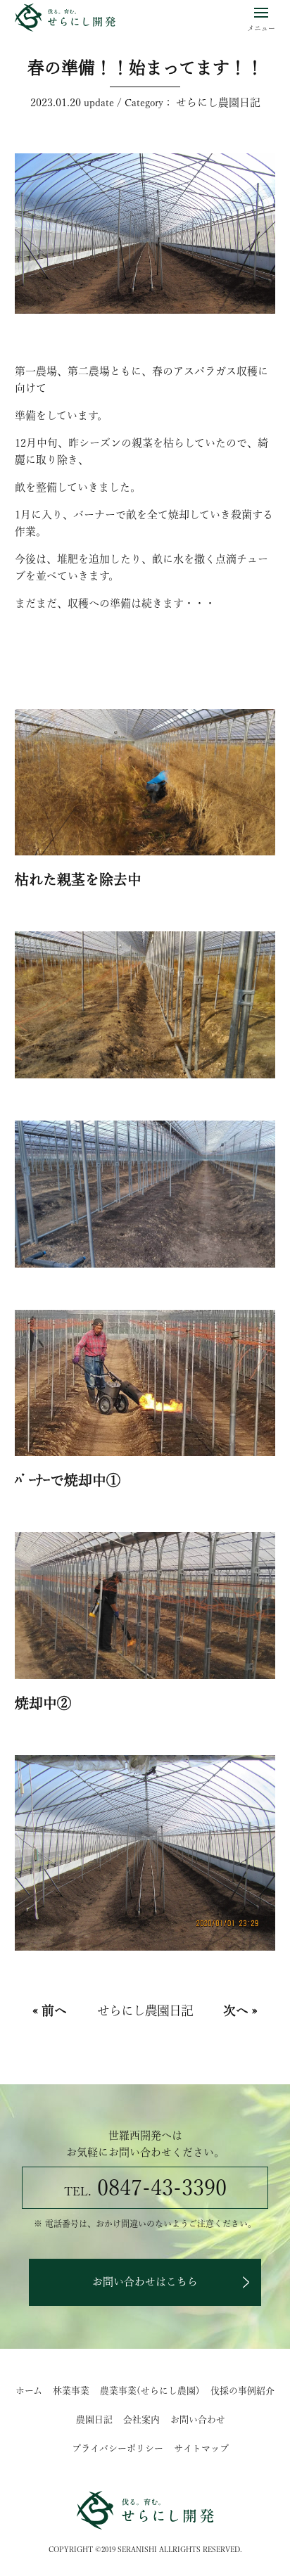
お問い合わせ (198, 2419)
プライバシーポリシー (118, 2448)
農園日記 (94, 2419)
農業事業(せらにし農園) (150, 2391)
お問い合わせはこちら (145, 2282)
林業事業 (71, 2391)
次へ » (240, 2010)
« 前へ (50, 2010)
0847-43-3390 (145, 2188)
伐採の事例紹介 (242, 2391)
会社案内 (141, 2419)
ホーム (29, 2391)
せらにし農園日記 (218, 102)
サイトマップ (201, 2448)
